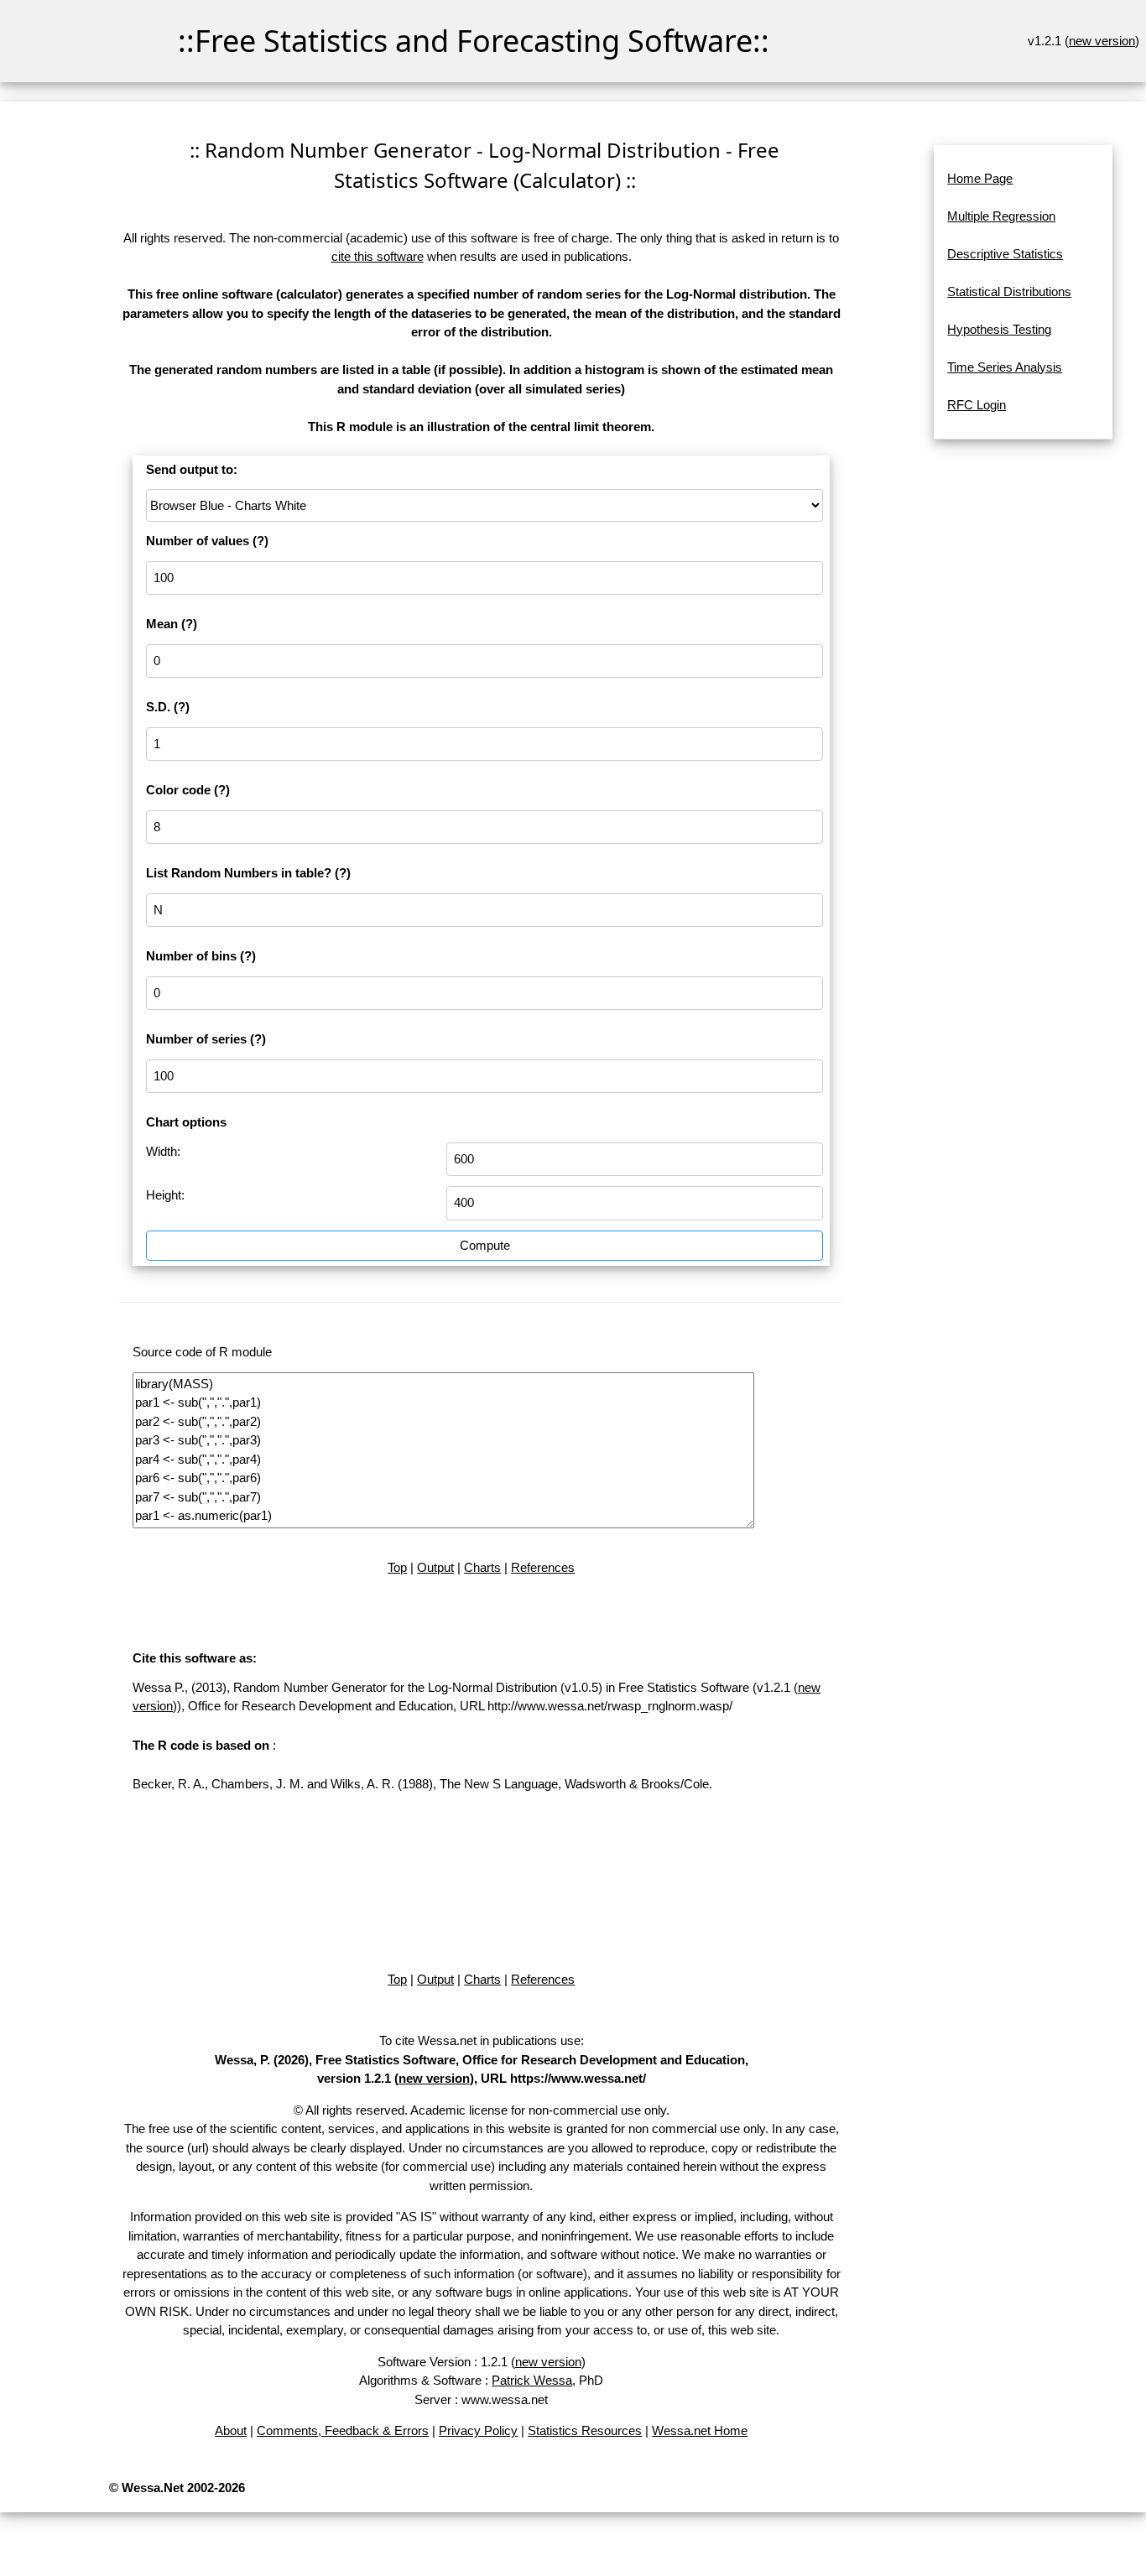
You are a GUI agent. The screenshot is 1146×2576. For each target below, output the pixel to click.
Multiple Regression (1001, 216)
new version (1102, 41)
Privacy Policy (478, 2430)
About (231, 2430)
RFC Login (977, 405)
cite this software (378, 256)
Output (435, 1567)
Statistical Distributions (1009, 291)
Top (397, 1567)
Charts (482, 1567)
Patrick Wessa (532, 2380)
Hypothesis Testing (999, 329)
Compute (485, 1245)
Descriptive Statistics (1005, 254)
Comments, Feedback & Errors (343, 2430)
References (543, 1567)
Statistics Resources (585, 2430)
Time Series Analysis (1005, 367)
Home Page (980, 178)
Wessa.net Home (700, 2430)
